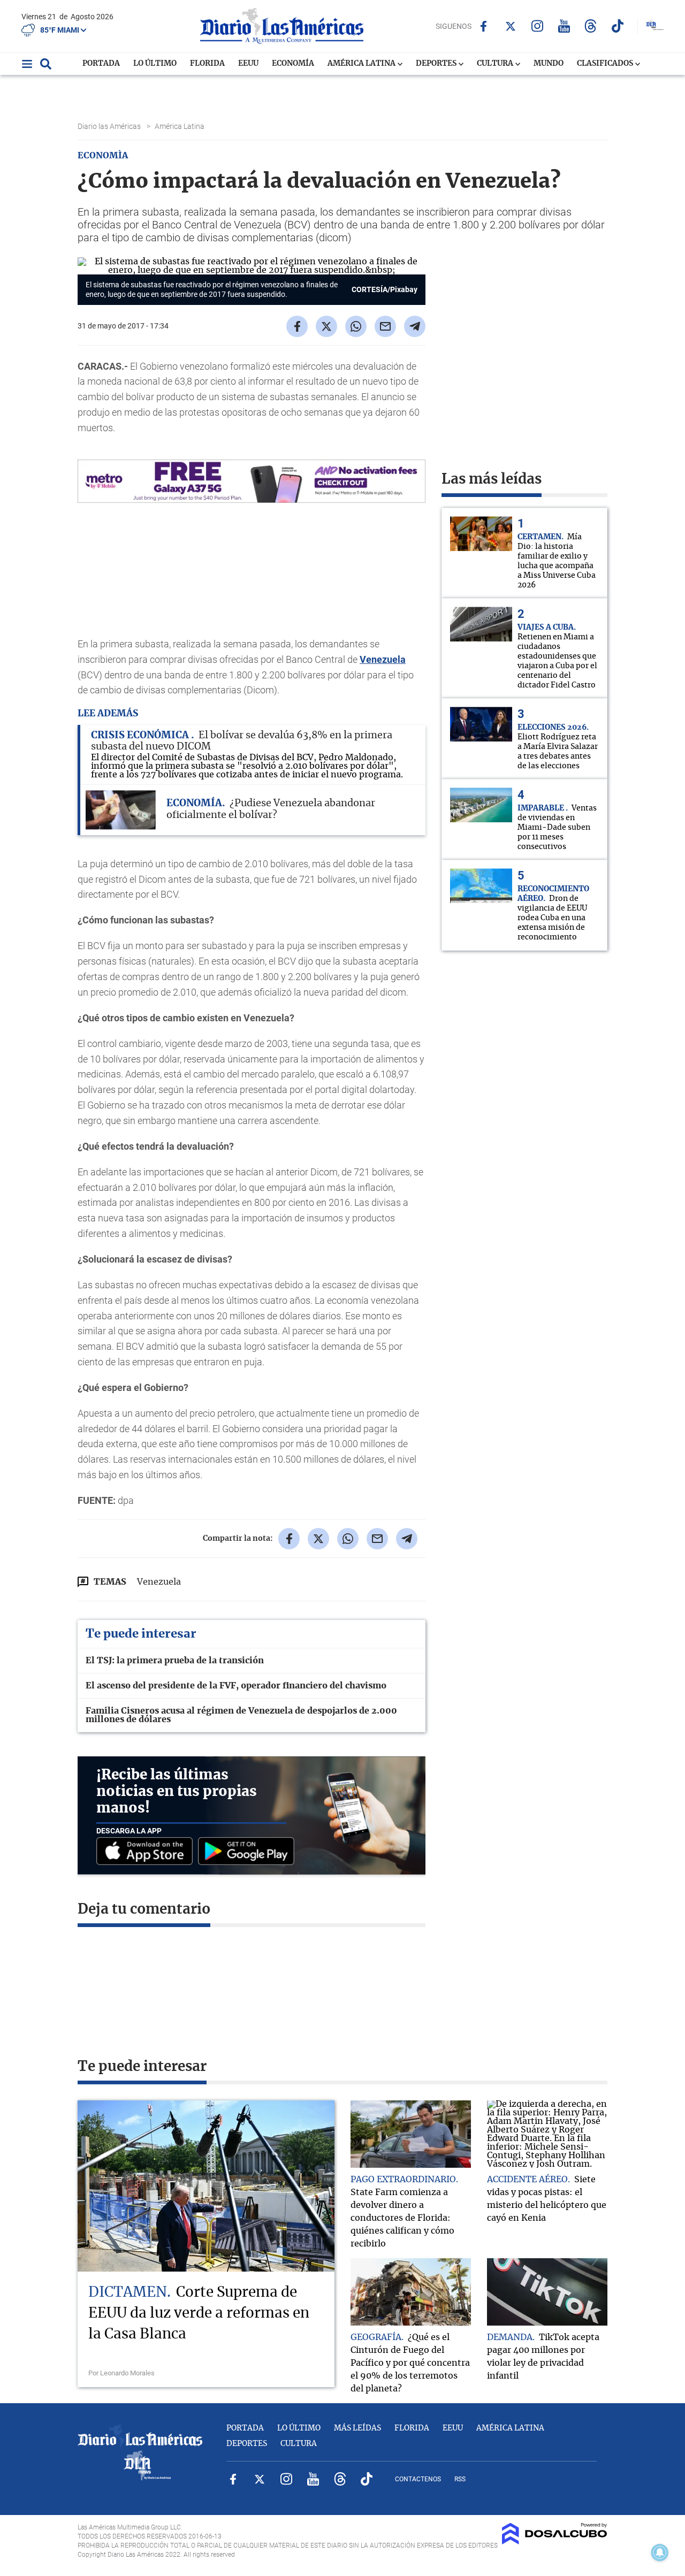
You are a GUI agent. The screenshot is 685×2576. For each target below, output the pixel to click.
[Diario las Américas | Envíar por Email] (385, 326)
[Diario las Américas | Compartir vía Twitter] (326, 326)
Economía (293, 64)
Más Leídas (357, 2428)
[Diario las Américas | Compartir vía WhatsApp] (356, 326)
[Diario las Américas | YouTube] (564, 26)
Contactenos (418, 2479)
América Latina (362, 64)
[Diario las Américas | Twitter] (510, 26)
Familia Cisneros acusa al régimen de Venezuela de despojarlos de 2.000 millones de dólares (241, 1715)
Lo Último (155, 64)
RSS (460, 2479)
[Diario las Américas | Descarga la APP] (147, 1852)
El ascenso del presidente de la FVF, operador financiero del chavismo (236, 1686)
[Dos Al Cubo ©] (555, 2542)
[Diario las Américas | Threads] (591, 26)
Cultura (496, 64)
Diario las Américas (110, 126)
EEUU (248, 64)
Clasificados (606, 64)
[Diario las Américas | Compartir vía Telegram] (415, 326)
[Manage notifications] (660, 2552)
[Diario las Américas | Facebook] (484, 26)
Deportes (437, 64)
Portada (101, 64)
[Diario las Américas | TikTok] (617, 26)
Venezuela (383, 659)
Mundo (549, 64)
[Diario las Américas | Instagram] (537, 26)
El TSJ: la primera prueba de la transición (175, 1661)
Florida (207, 64)
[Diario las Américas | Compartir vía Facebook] (297, 326)
